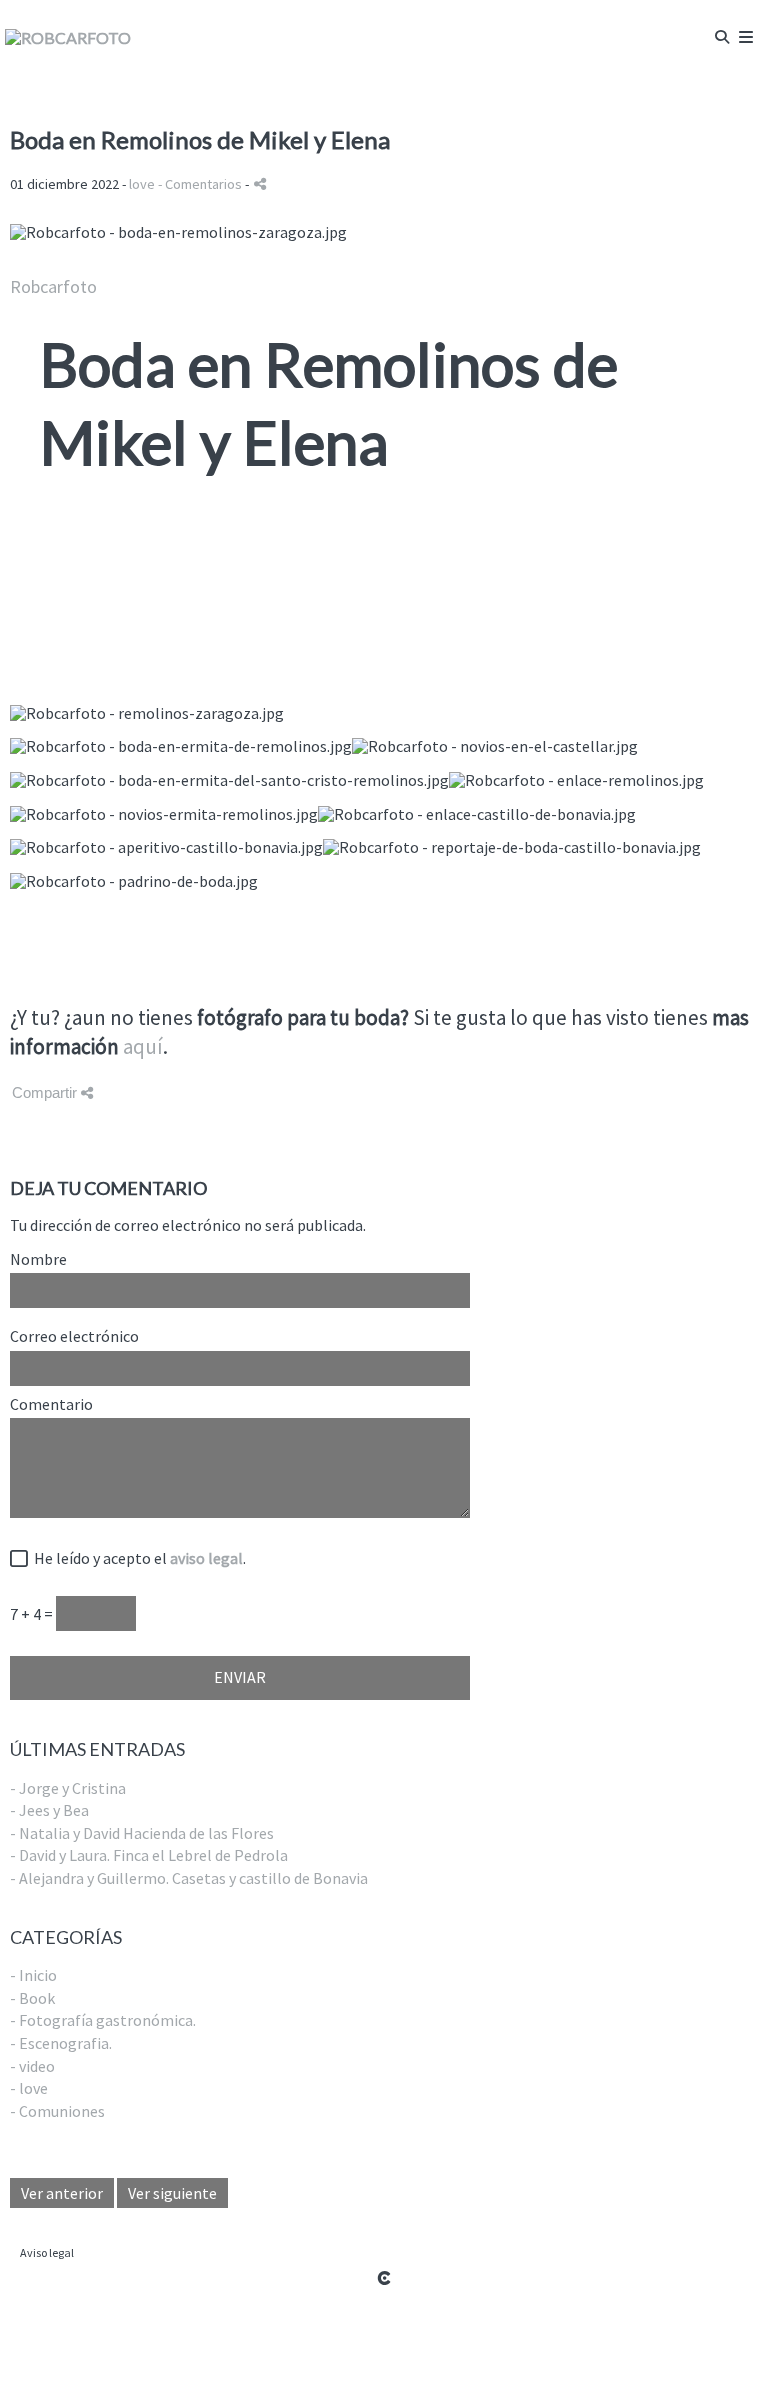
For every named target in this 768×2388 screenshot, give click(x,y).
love (142, 184)
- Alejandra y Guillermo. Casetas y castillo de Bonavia (189, 1878)
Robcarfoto (53, 286)
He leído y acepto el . (137, 1559)
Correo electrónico (74, 1337)
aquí (143, 1046)
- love (29, 2088)
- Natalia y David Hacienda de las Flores (142, 1833)
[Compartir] (260, 183)
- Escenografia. (61, 2043)
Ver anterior (62, 2193)
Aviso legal (47, 2252)
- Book (32, 1998)
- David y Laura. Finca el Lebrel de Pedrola (149, 1855)
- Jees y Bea (49, 1810)
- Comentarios (201, 184)
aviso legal (206, 1558)
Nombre (38, 1260)
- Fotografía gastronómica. (103, 2020)
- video (32, 2066)
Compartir (46, 1092)
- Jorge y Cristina (68, 1788)
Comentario (51, 1405)
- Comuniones (57, 2111)
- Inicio (33, 1975)
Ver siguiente (172, 2193)
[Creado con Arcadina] (384, 2277)
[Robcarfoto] (68, 37)
